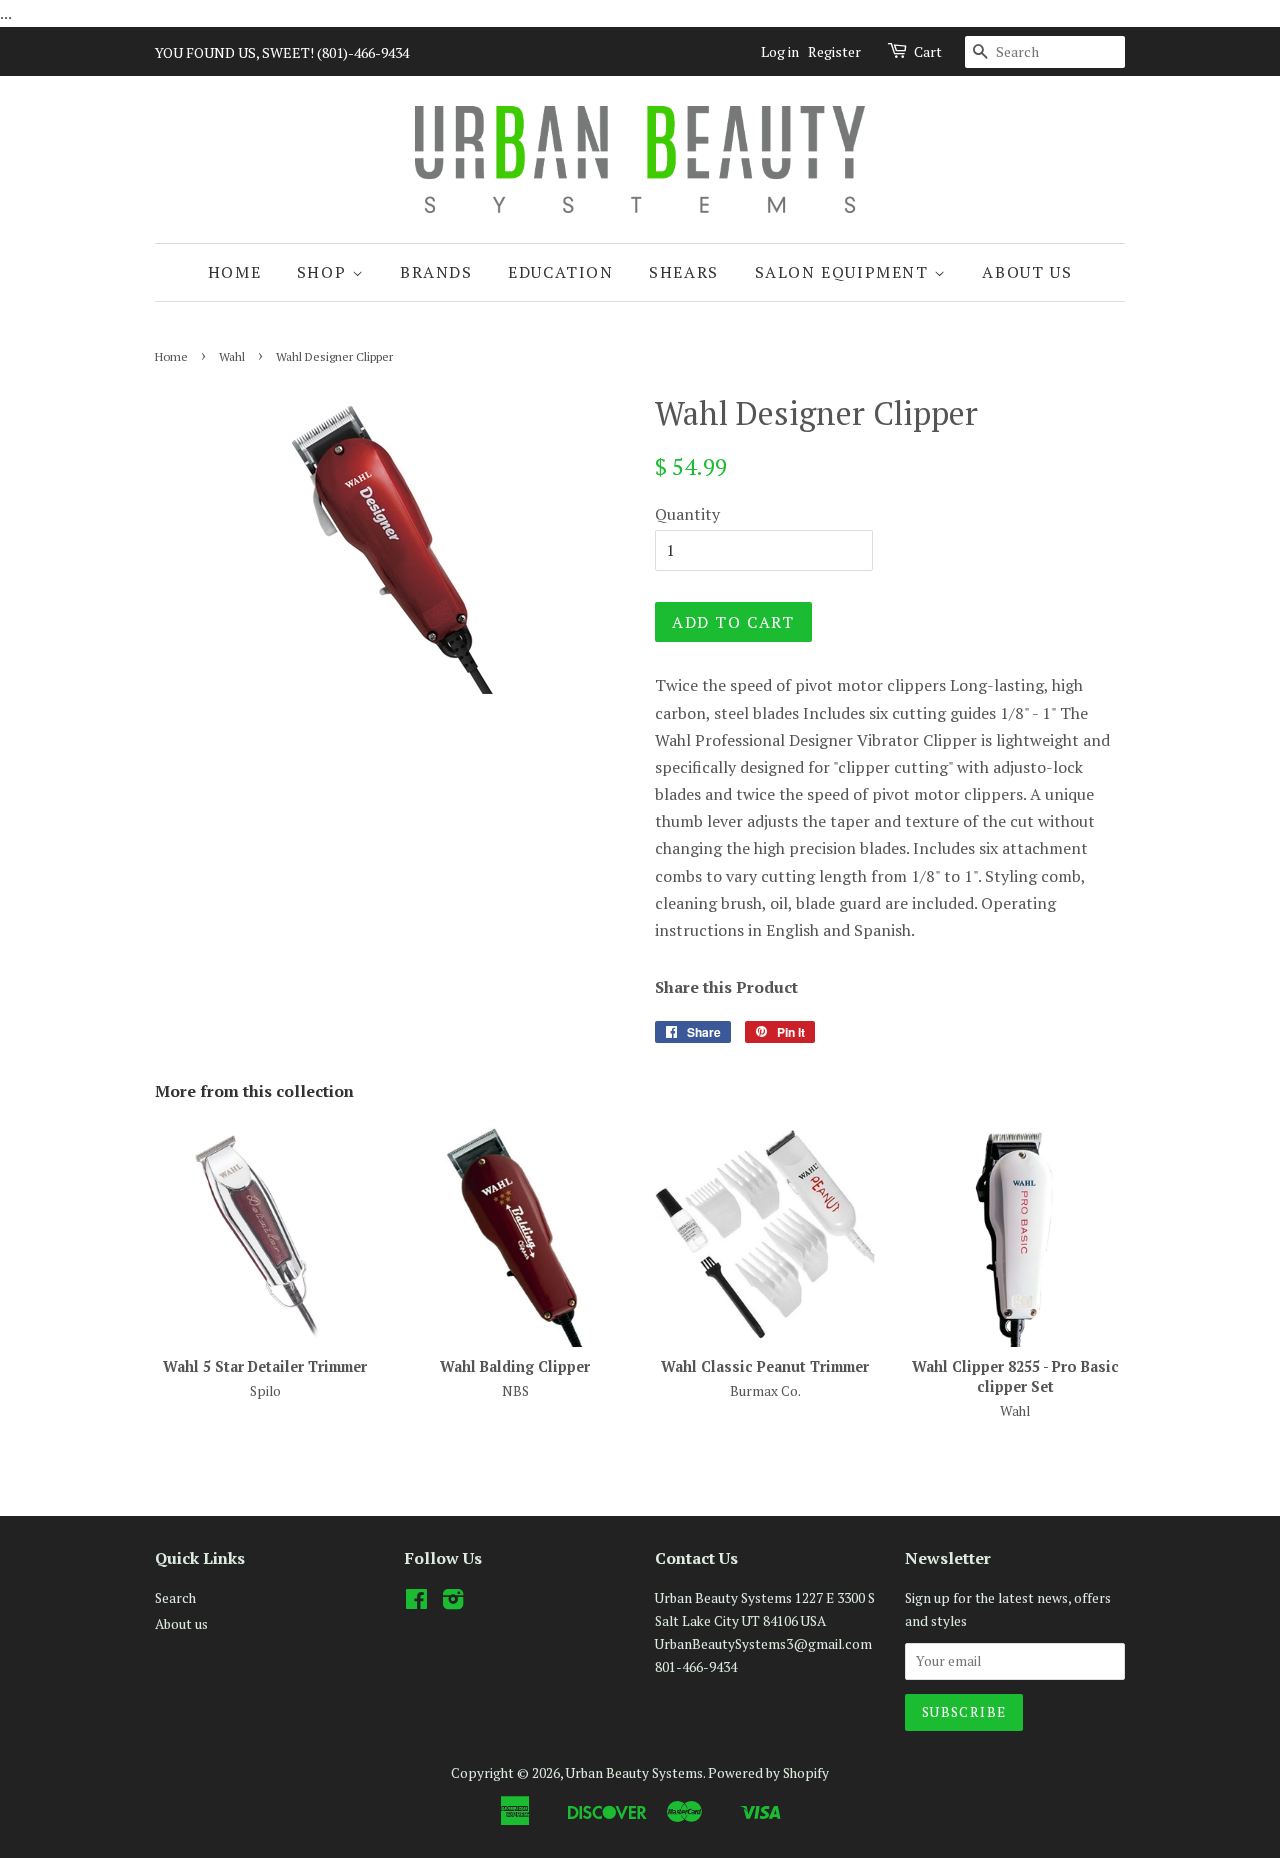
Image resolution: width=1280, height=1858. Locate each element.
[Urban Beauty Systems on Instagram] (453, 1603)
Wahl (232, 356)
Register (834, 51)
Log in (780, 51)
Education (560, 272)
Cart (928, 51)
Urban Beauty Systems (634, 1773)
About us (1027, 272)
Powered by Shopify (768, 1773)
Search (175, 1598)
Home (234, 272)
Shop (324, 272)
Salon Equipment (845, 272)
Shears (684, 272)
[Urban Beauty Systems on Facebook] (416, 1603)
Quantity (687, 514)
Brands (436, 272)
